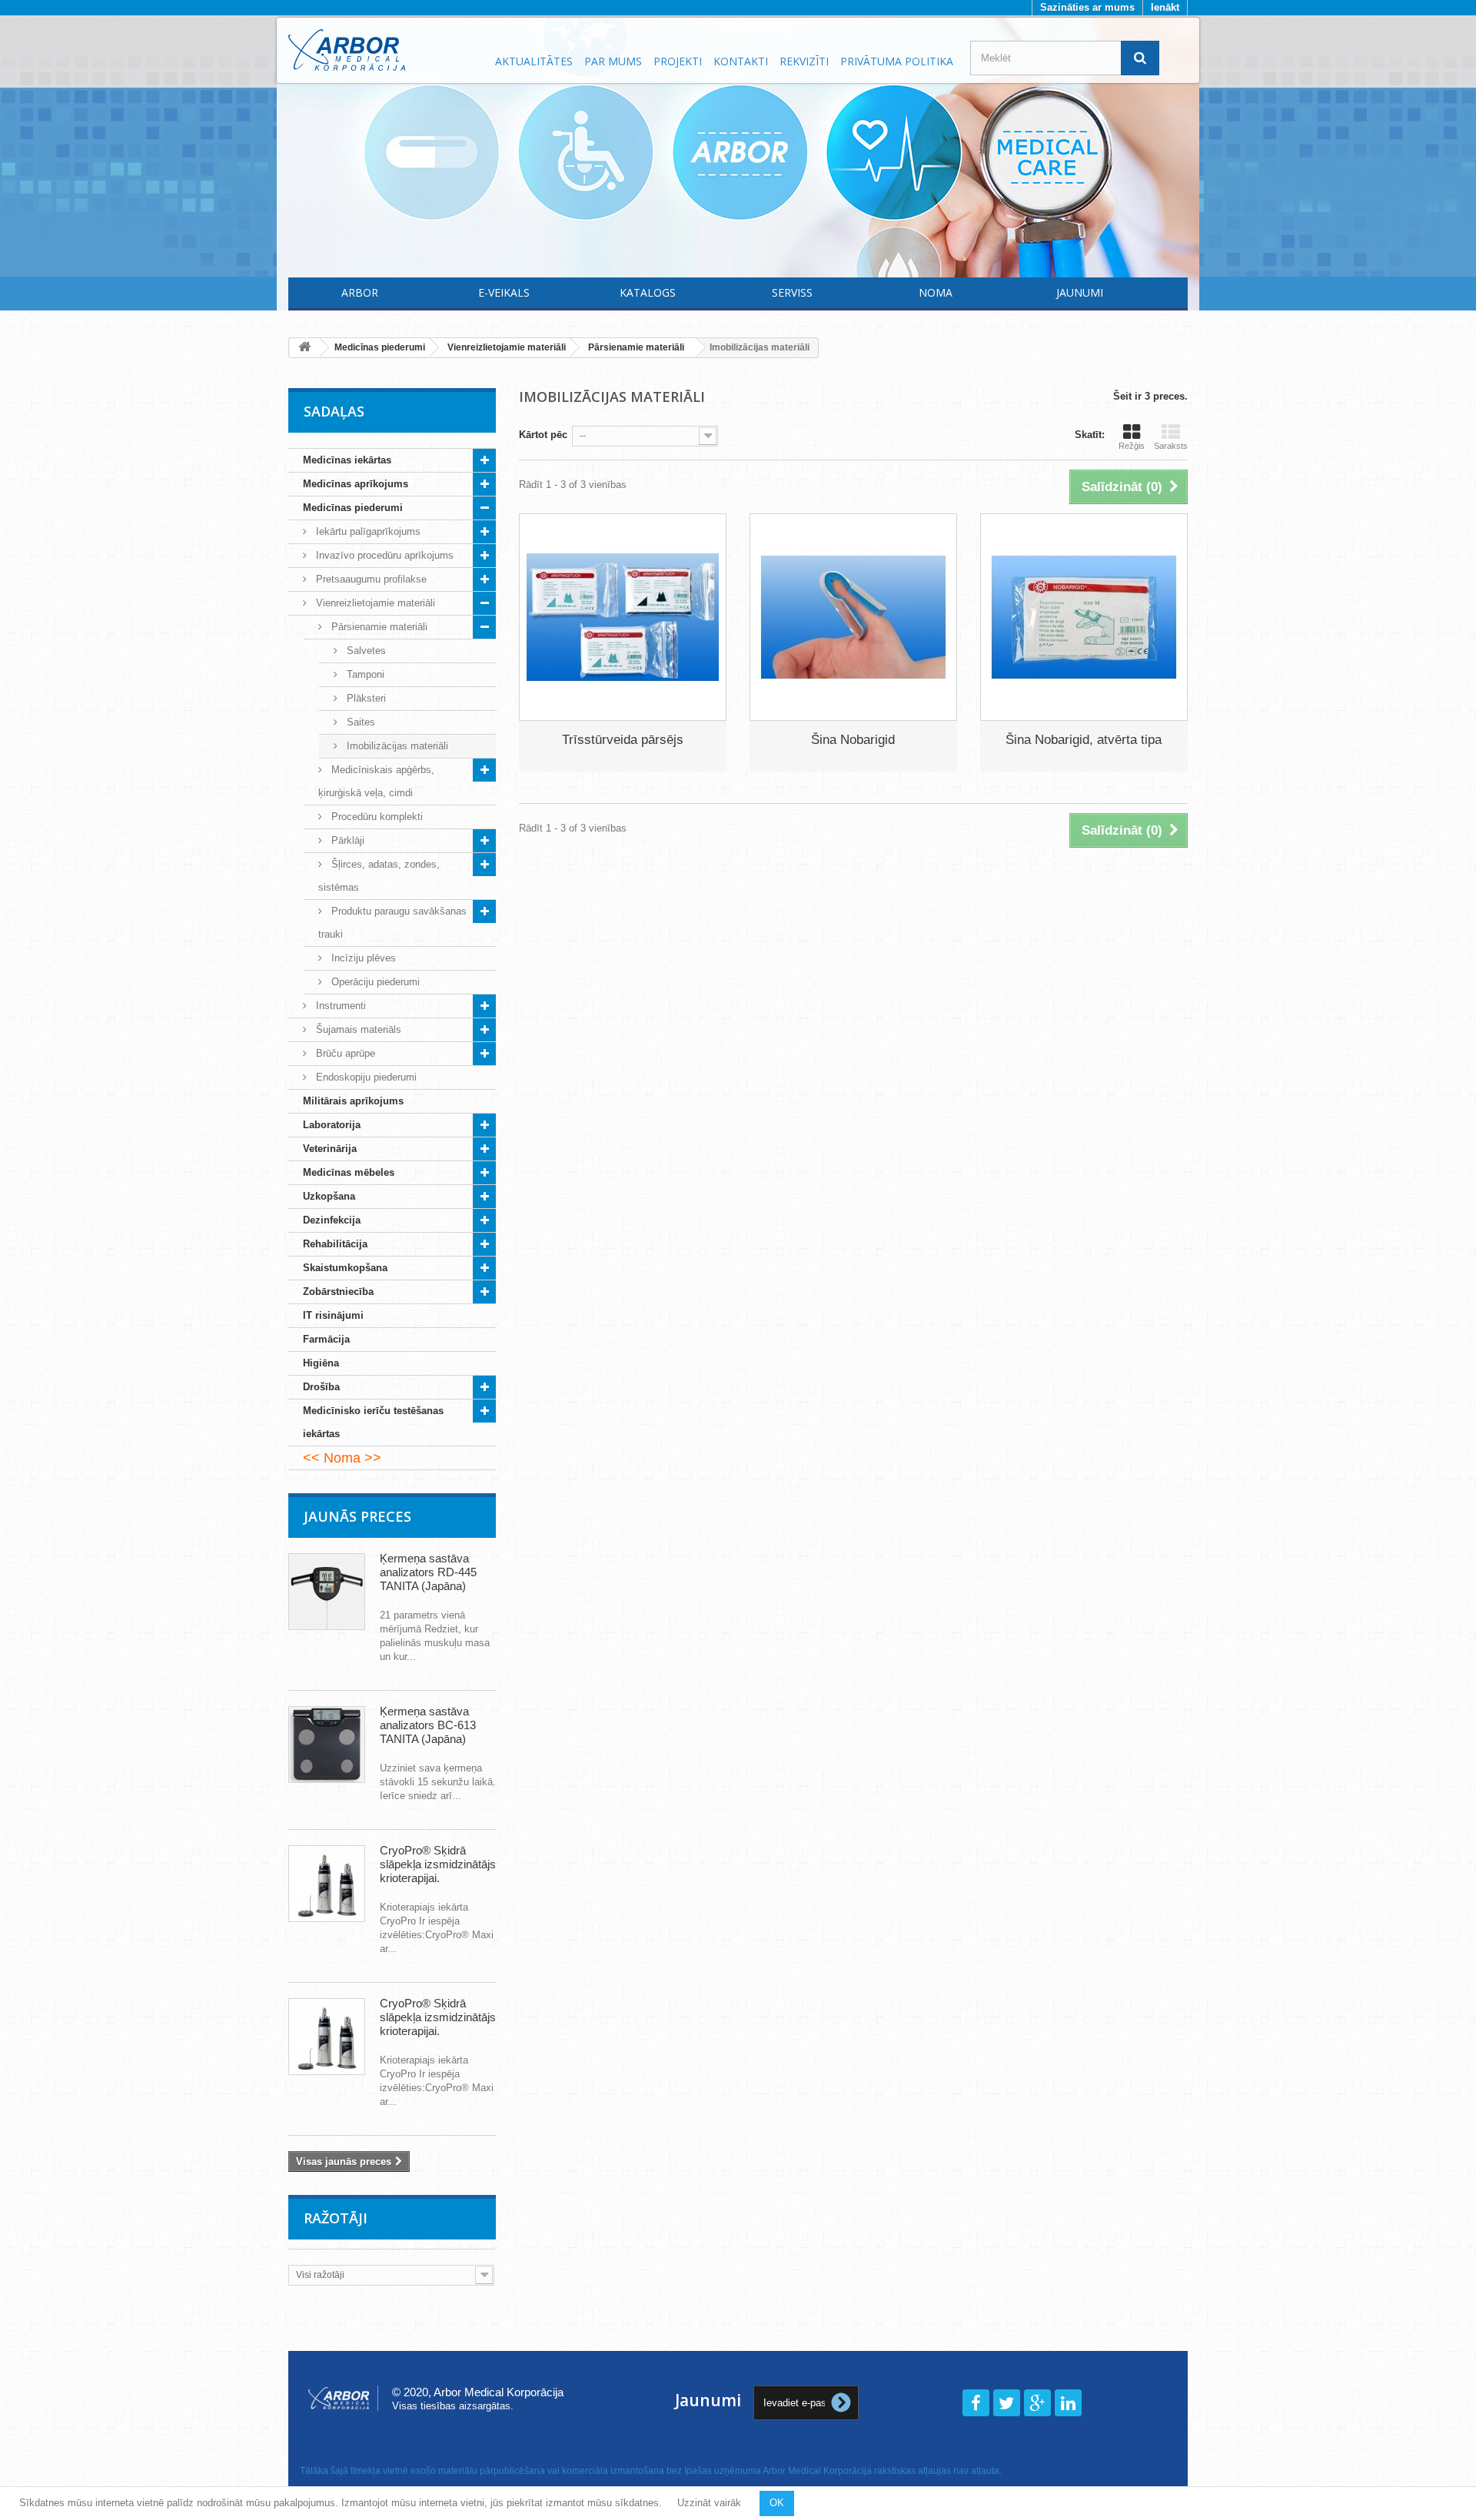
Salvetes (365, 651)
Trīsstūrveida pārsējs (623, 740)
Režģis (1132, 446)
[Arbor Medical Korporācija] (383, 50)
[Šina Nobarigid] (853, 617)
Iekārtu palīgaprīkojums (367, 531)
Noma (936, 292)
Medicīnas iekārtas (347, 460)
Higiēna (321, 1363)
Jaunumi (1080, 292)
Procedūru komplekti (376, 817)
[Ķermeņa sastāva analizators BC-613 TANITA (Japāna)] (327, 1745)
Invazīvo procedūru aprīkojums (383, 555)
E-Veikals (504, 292)
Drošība (321, 1387)
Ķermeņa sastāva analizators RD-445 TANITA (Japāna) (428, 1572)
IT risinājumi (333, 1315)
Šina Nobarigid (853, 740)
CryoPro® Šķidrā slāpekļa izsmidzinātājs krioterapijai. (438, 1864)
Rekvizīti (804, 61)
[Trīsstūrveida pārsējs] (623, 617)
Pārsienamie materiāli (378, 627)
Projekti (678, 61)
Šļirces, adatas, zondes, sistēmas (379, 876)
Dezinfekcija (332, 1220)
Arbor (360, 292)
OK (777, 2503)
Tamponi (364, 674)
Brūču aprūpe (344, 1053)
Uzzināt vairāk (709, 2503)
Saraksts (1171, 446)
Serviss (792, 292)
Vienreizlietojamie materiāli (374, 603)
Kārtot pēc (543, 435)
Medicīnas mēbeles (349, 1172)
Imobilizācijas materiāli (396, 746)
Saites (359, 722)
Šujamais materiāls (357, 1029)
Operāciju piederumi (374, 982)
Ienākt (1165, 7)
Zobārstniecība (338, 1292)
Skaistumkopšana (345, 1268)
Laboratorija (332, 1125)
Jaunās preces (357, 1516)
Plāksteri (365, 698)
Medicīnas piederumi (353, 508)
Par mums (613, 61)
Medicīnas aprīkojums (356, 484)
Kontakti (741, 61)
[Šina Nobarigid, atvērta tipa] (1084, 617)
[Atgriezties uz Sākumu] (304, 348)
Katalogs (648, 292)
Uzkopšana (329, 1196)
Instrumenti (339, 1006)
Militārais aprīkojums (353, 1101)
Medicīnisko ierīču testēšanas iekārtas (373, 1422)
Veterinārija (330, 1149)
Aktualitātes (534, 61)
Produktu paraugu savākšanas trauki (392, 923)
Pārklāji (346, 840)
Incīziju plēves (362, 958)
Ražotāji (336, 2218)
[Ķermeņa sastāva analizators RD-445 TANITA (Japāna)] (327, 1592)
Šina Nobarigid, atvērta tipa (1084, 740)
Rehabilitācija (335, 1244)
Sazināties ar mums (1087, 7)
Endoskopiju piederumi (365, 1077)
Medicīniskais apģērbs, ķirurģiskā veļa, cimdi (376, 781)
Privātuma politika (897, 61)
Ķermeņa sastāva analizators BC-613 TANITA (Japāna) (428, 1725)
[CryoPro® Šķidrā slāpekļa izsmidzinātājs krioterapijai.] (327, 1884)
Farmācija (326, 1339)
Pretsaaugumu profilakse (370, 579)
